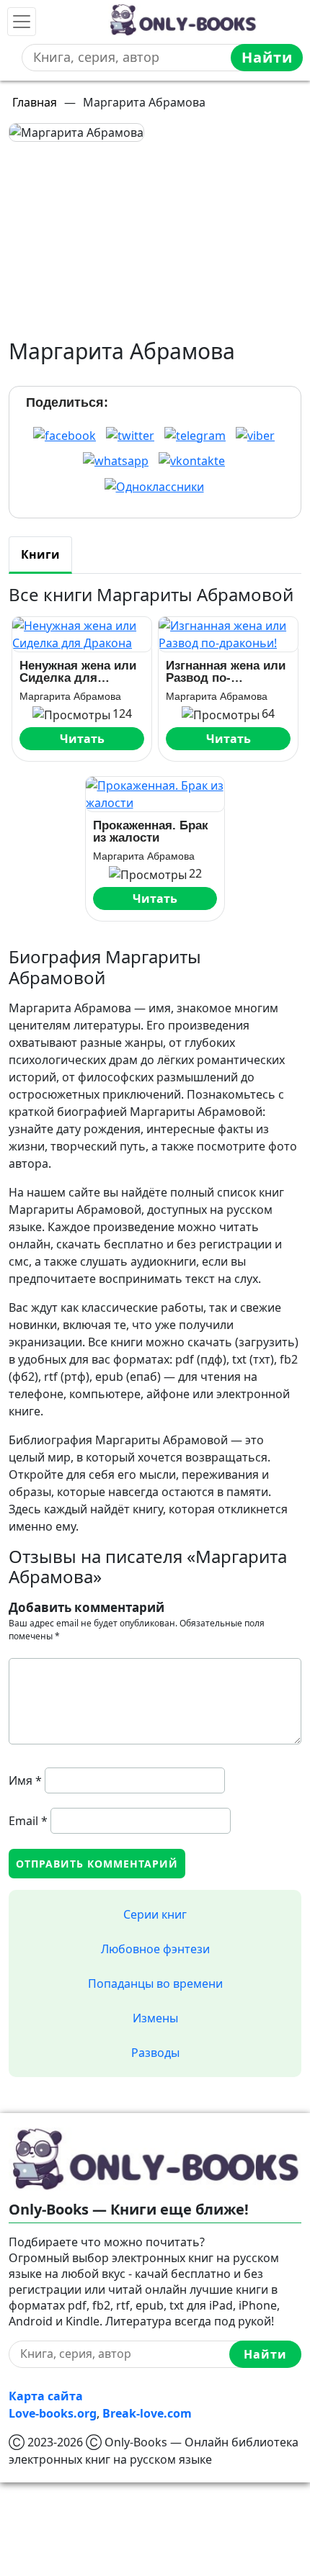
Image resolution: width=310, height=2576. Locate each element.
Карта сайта (46, 2396)
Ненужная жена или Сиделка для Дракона (78, 672)
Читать (82, 739)
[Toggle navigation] (22, 22)
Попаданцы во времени (155, 1983)
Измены (155, 2018)
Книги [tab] (40, 554)
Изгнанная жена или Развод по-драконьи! (226, 672)
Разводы (155, 2053)
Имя (25, 1780)
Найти (267, 57)
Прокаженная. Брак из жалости (151, 832)
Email (28, 1821)
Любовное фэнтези (155, 1949)
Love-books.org (53, 2413)
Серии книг (155, 1914)
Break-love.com (147, 2413)
